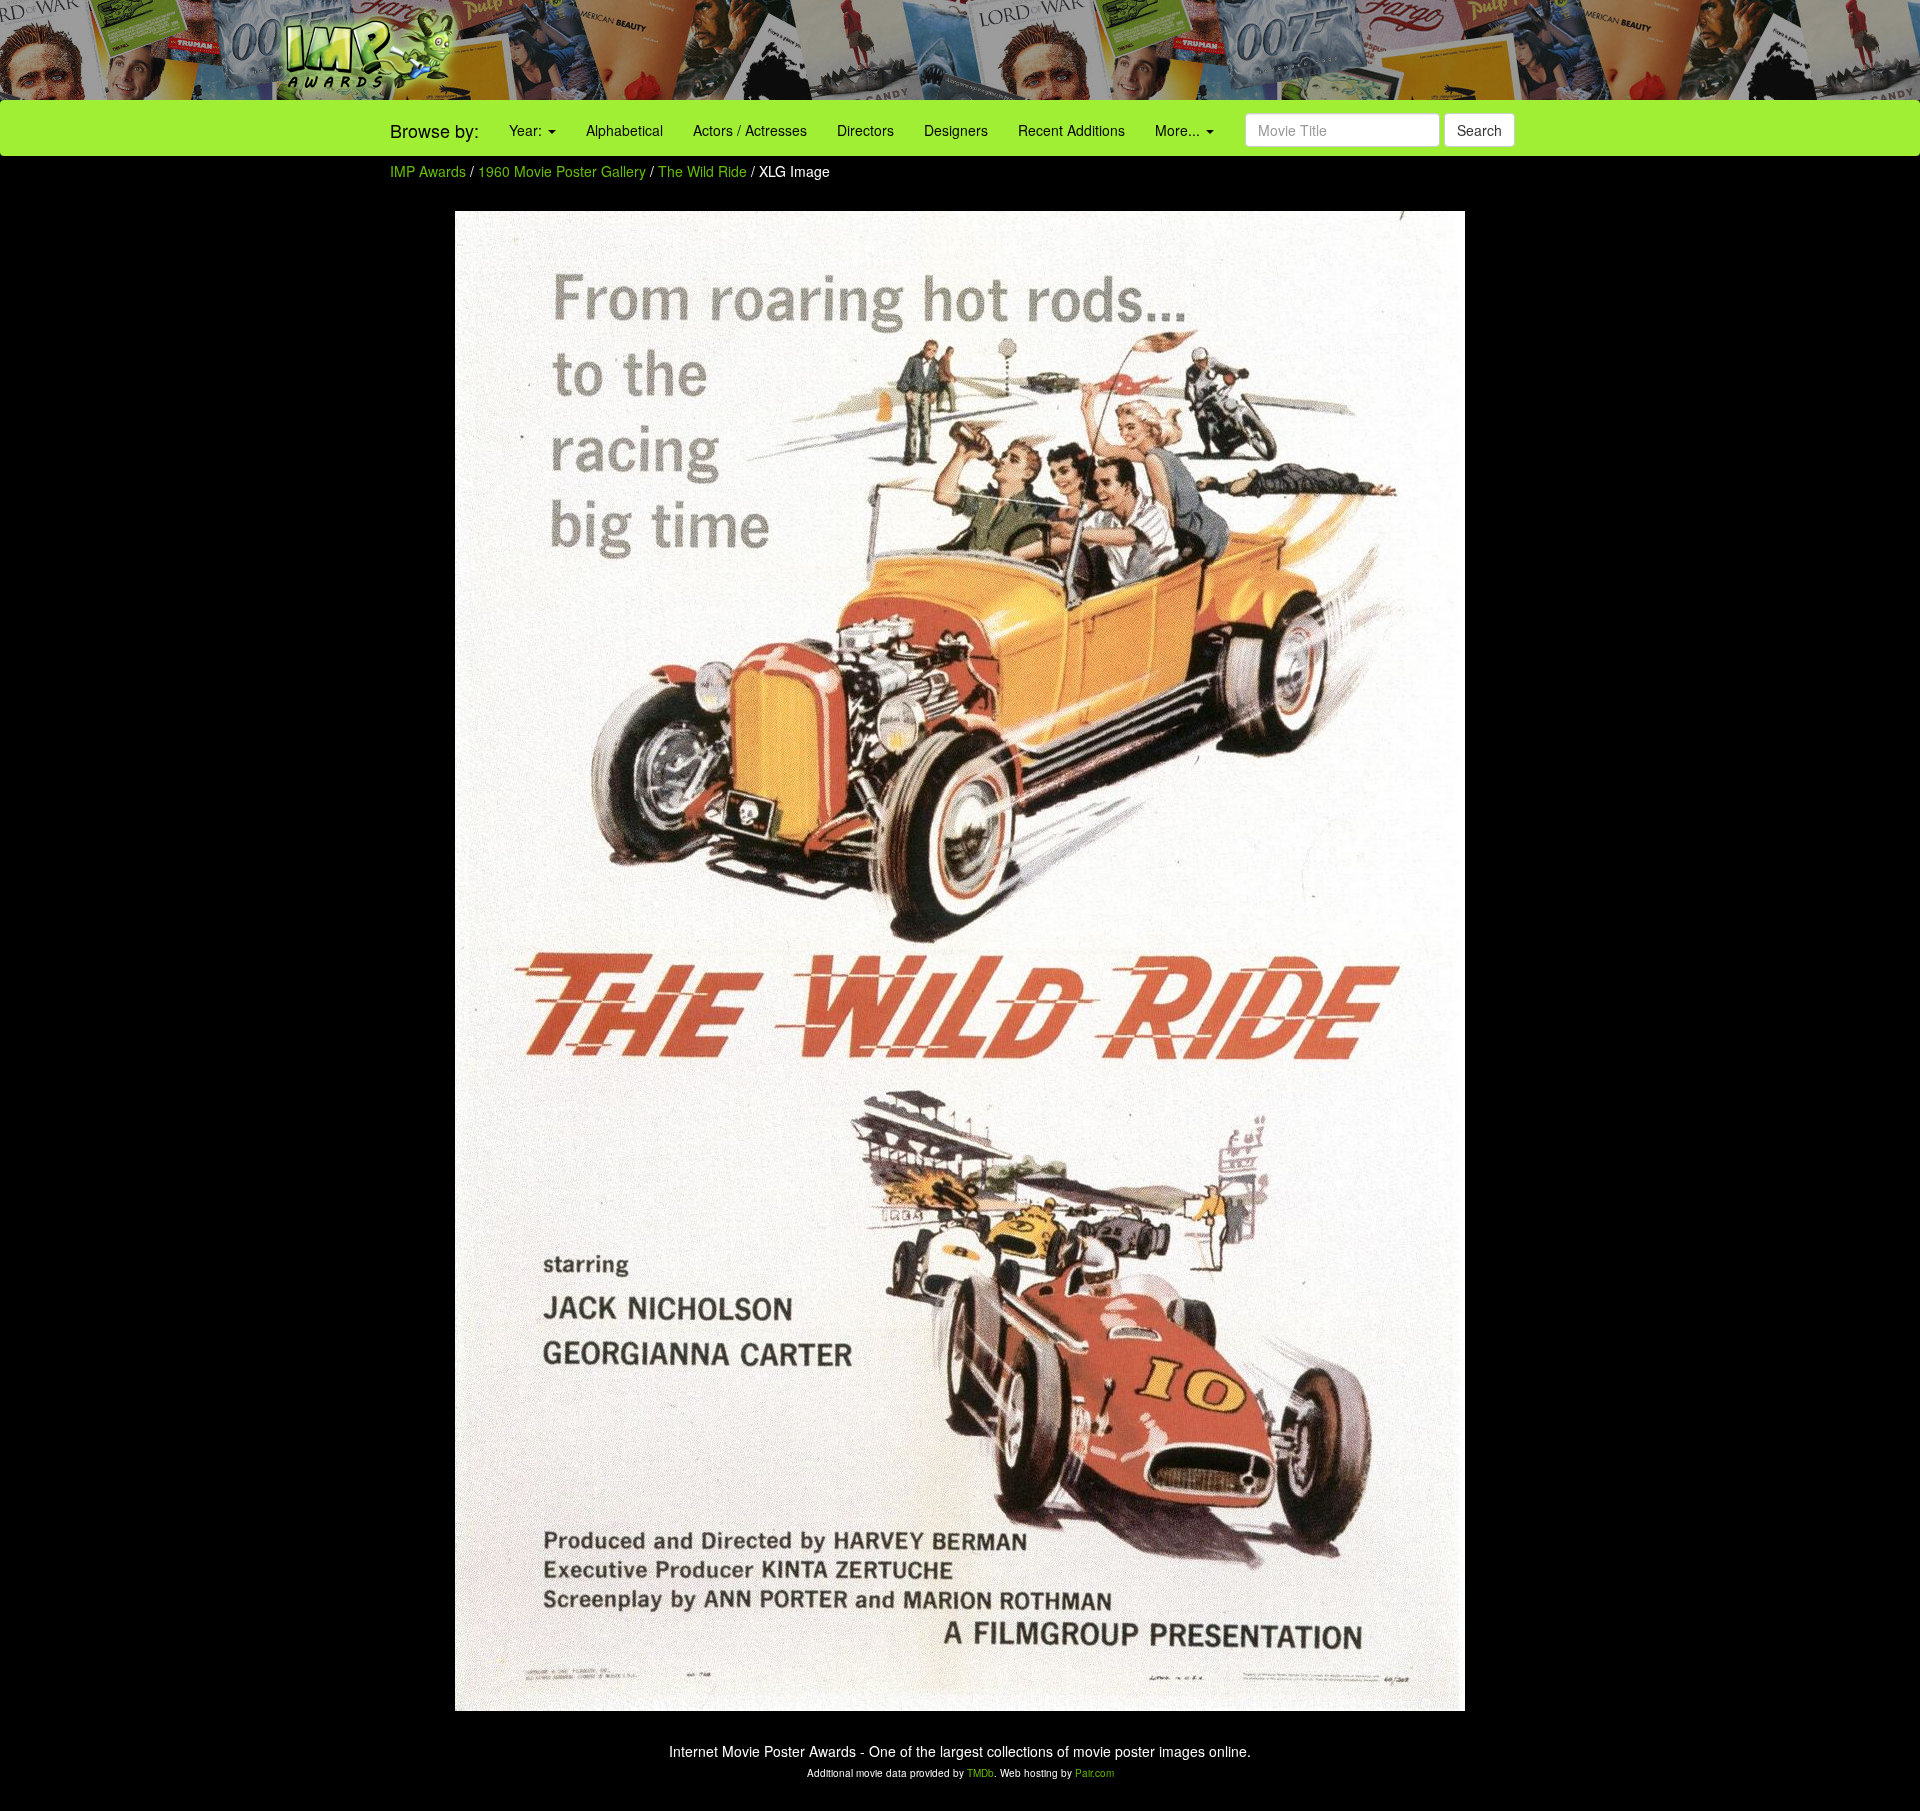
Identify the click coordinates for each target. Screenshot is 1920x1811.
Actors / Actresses (750, 130)
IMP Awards (428, 171)
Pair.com (1094, 1773)
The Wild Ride (704, 171)
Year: (527, 130)
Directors (865, 130)
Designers (956, 130)
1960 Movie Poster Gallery (562, 171)
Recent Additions (1071, 130)
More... (1179, 130)
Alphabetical (624, 130)
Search (1479, 130)
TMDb (980, 1773)
